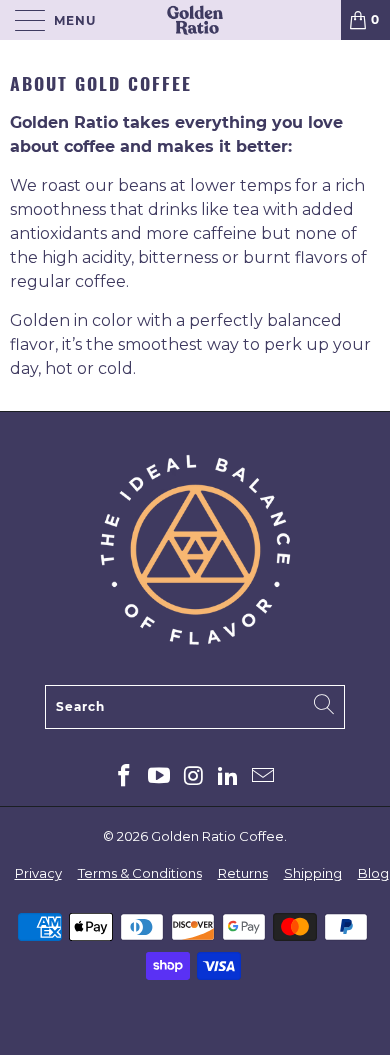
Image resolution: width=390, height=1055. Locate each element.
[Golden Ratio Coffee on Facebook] (125, 777)
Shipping (313, 873)
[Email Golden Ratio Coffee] (264, 777)
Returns (243, 873)
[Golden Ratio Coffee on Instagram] (194, 777)
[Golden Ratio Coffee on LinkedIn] (229, 777)
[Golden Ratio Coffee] (195, 20)
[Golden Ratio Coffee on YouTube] (159, 777)
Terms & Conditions (140, 873)
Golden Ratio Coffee (217, 836)
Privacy (38, 873)
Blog (373, 873)
